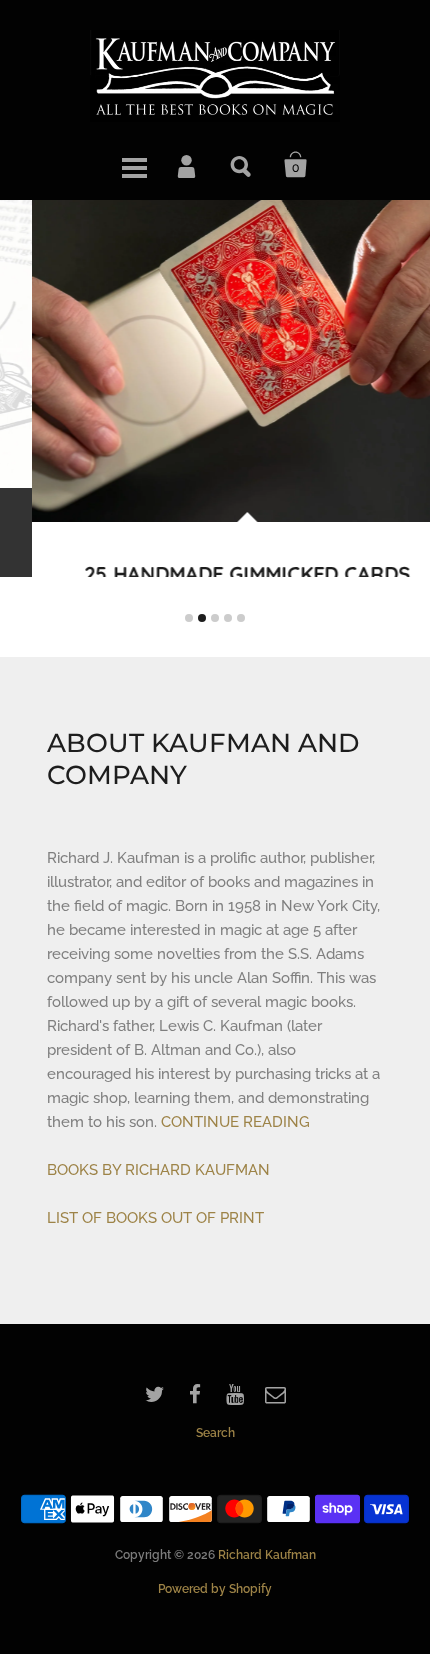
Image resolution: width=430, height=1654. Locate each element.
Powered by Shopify (215, 1642)
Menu (134, 165)
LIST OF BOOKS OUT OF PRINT (155, 1271)
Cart (296, 165)
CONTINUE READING (235, 1175)
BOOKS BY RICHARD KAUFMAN (158, 1223)
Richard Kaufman (267, 1608)
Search (242, 165)
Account (188, 165)
